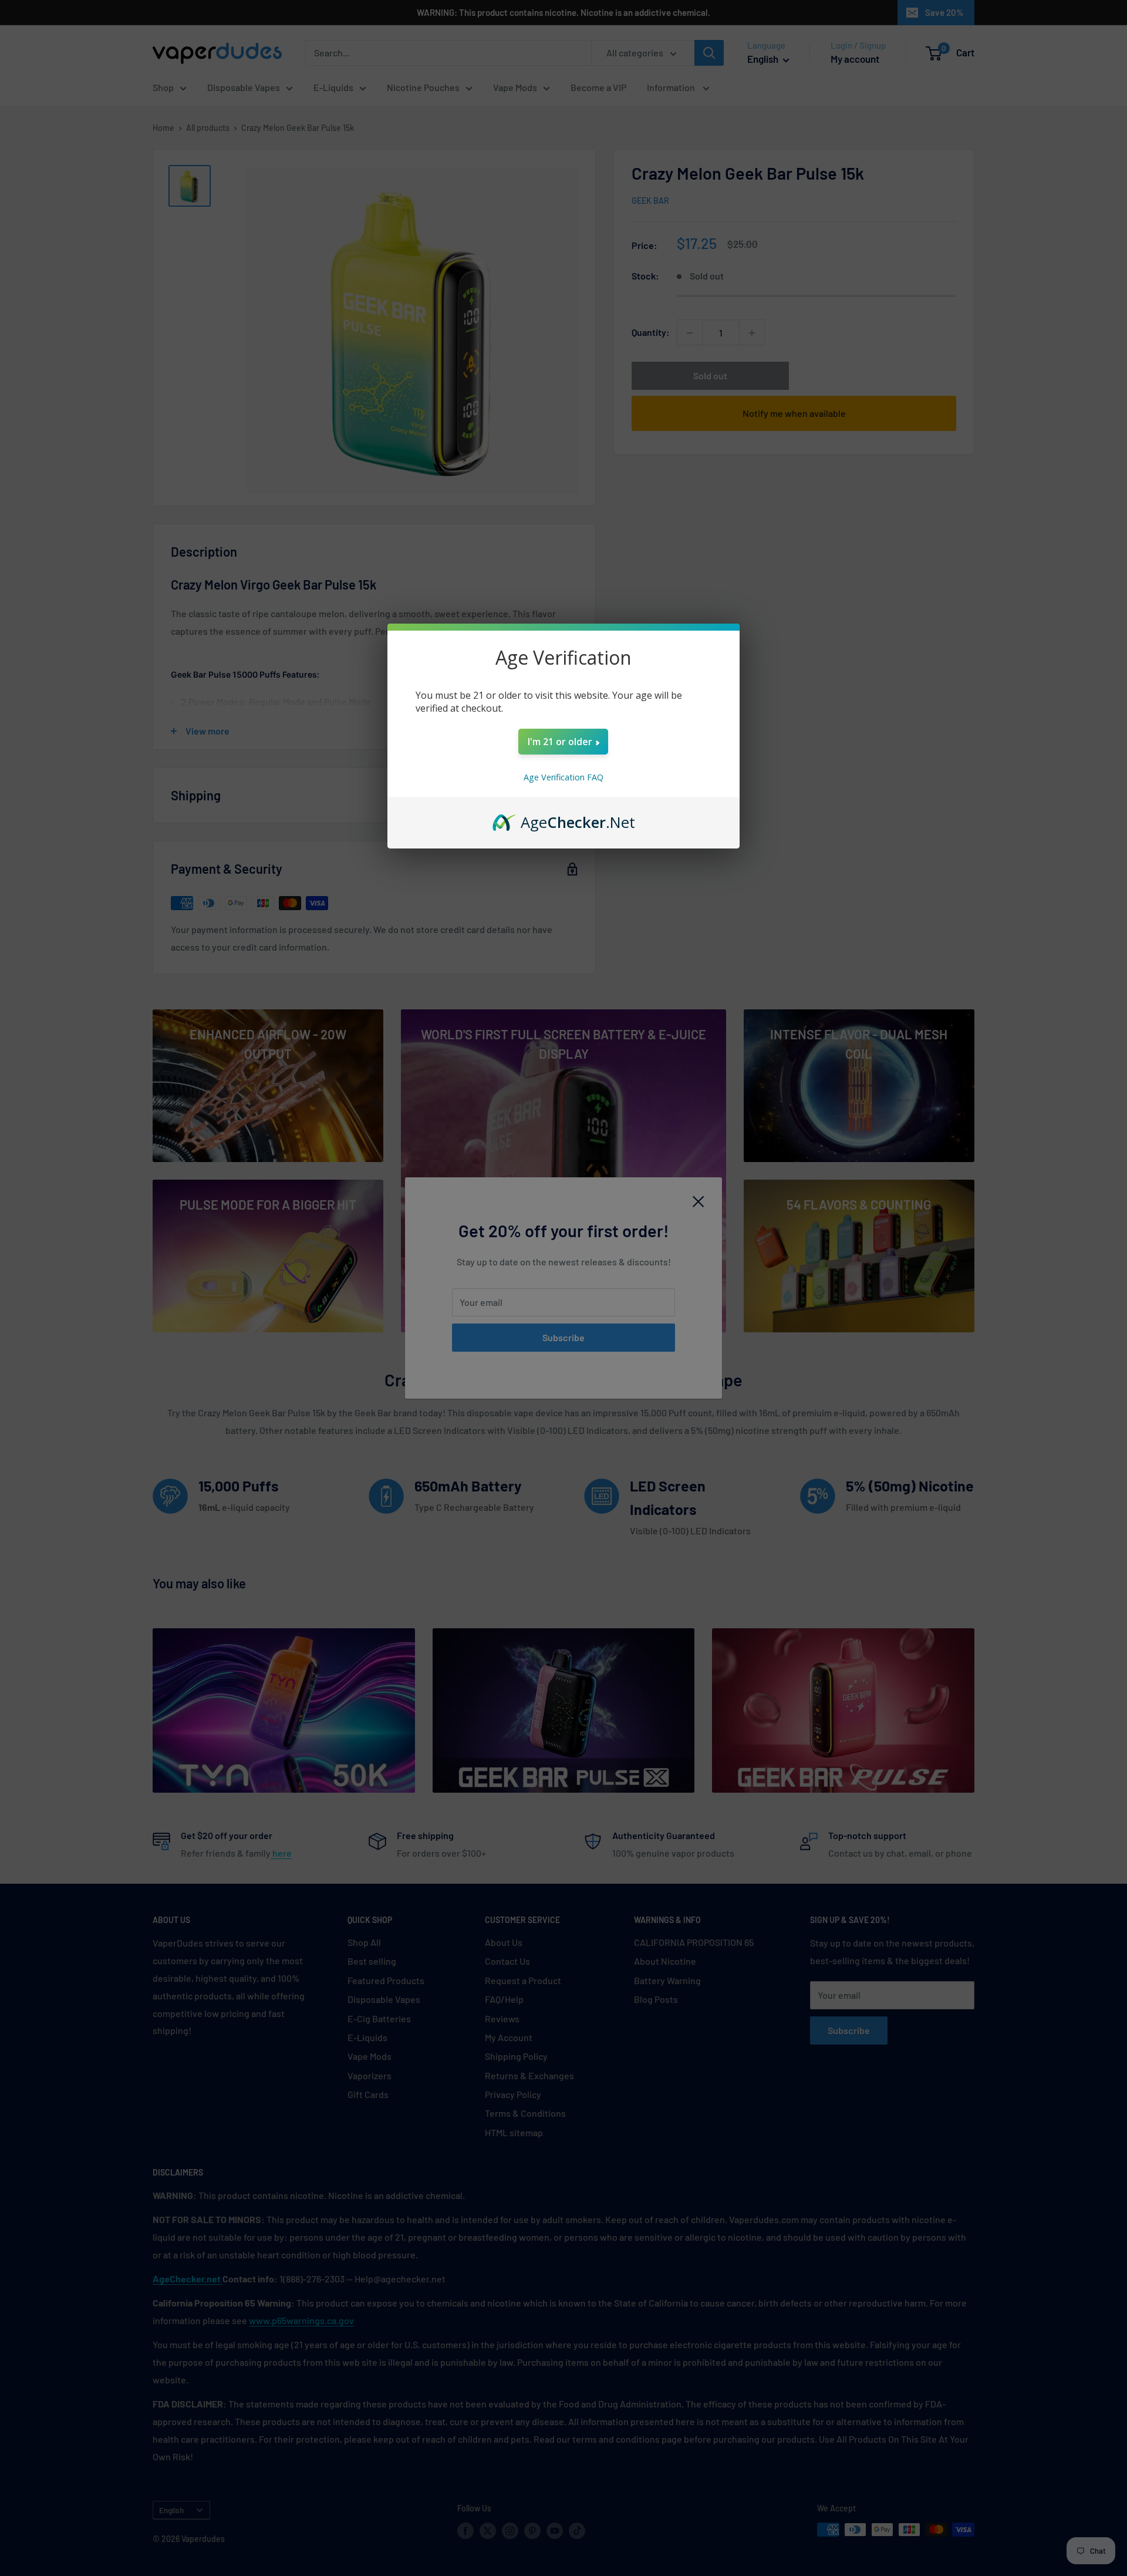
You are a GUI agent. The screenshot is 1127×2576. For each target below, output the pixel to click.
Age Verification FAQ (563, 777)
